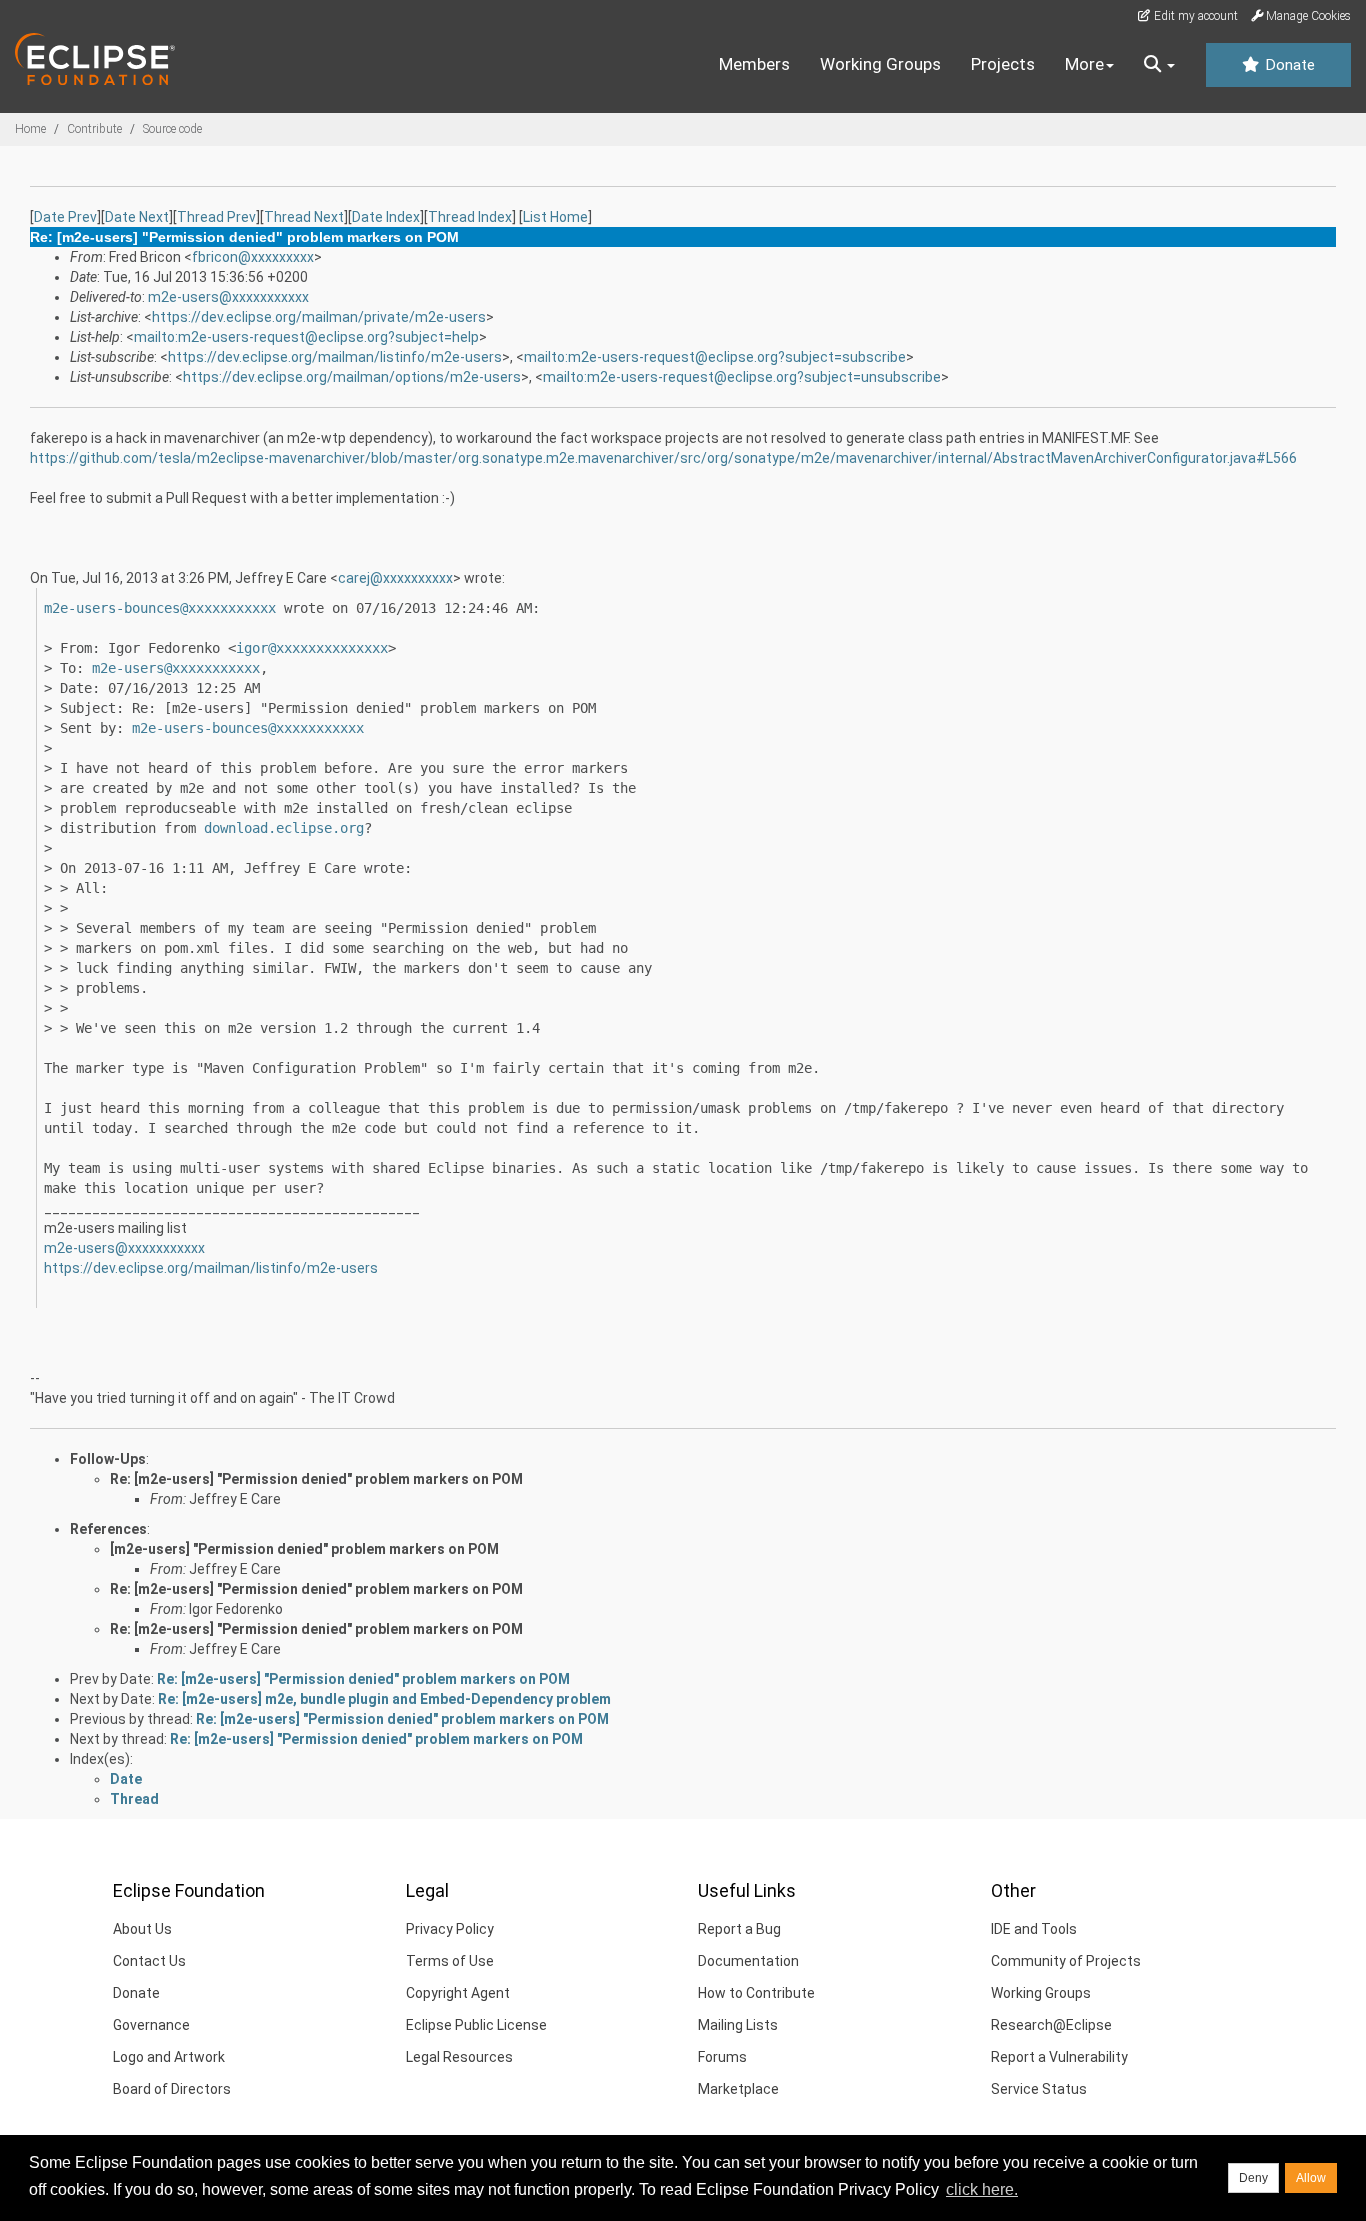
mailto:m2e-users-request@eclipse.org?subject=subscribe (715, 357)
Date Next (137, 217)
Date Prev (65, 217)
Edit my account (1194, 16)
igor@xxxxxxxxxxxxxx (312, 648)
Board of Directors (172, 2089)
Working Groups (880, 64)
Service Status (1039, 2089)
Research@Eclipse (1051, 2025)
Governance (151, 2025)
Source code (172, 129)
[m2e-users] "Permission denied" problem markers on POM (304, 1549)
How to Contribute (756, 1993)
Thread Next (304, 217)
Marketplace (738, 2089)
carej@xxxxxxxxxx (395, 578)
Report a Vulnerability (1059, 2057)
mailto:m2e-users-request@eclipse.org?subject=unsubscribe (742, 377)
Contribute (94, 129)
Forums (722, 2057)
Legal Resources (459, 2057)
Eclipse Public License (476, 2025)
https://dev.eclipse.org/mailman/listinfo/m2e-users (335, 357)
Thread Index (470, 217)
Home (30, 129)
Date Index (386, 217)
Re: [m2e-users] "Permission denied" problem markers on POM (316, 1479)
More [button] (1084, 64)
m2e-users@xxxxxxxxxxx (228, 297)
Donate (1288, 65)
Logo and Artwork (169, 2057)
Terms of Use (450, 1961)
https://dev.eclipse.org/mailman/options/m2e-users (352, 377)
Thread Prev (216, 217)
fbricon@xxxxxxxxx (253, 257)
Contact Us (149, 1961)
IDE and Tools (1034, 1929)
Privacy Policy (450, 1929)
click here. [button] (982, 2189)
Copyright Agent (458, 1993)
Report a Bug (739, 1929)
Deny (1253, 2178)
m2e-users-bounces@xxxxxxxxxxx (160, 608)
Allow (1311, 2178)
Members (754, 64)
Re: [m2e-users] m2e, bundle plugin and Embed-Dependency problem (384, 1699)
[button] (1159, 65)
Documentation (748, 1961)
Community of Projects (1066, 1961)
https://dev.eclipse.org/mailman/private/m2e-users (319, 317)
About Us (142, 1929)
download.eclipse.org (284, 828)
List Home (555, 217)
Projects (1003, 64)
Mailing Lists (738, 2025)
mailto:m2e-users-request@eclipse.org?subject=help (306, 337)
